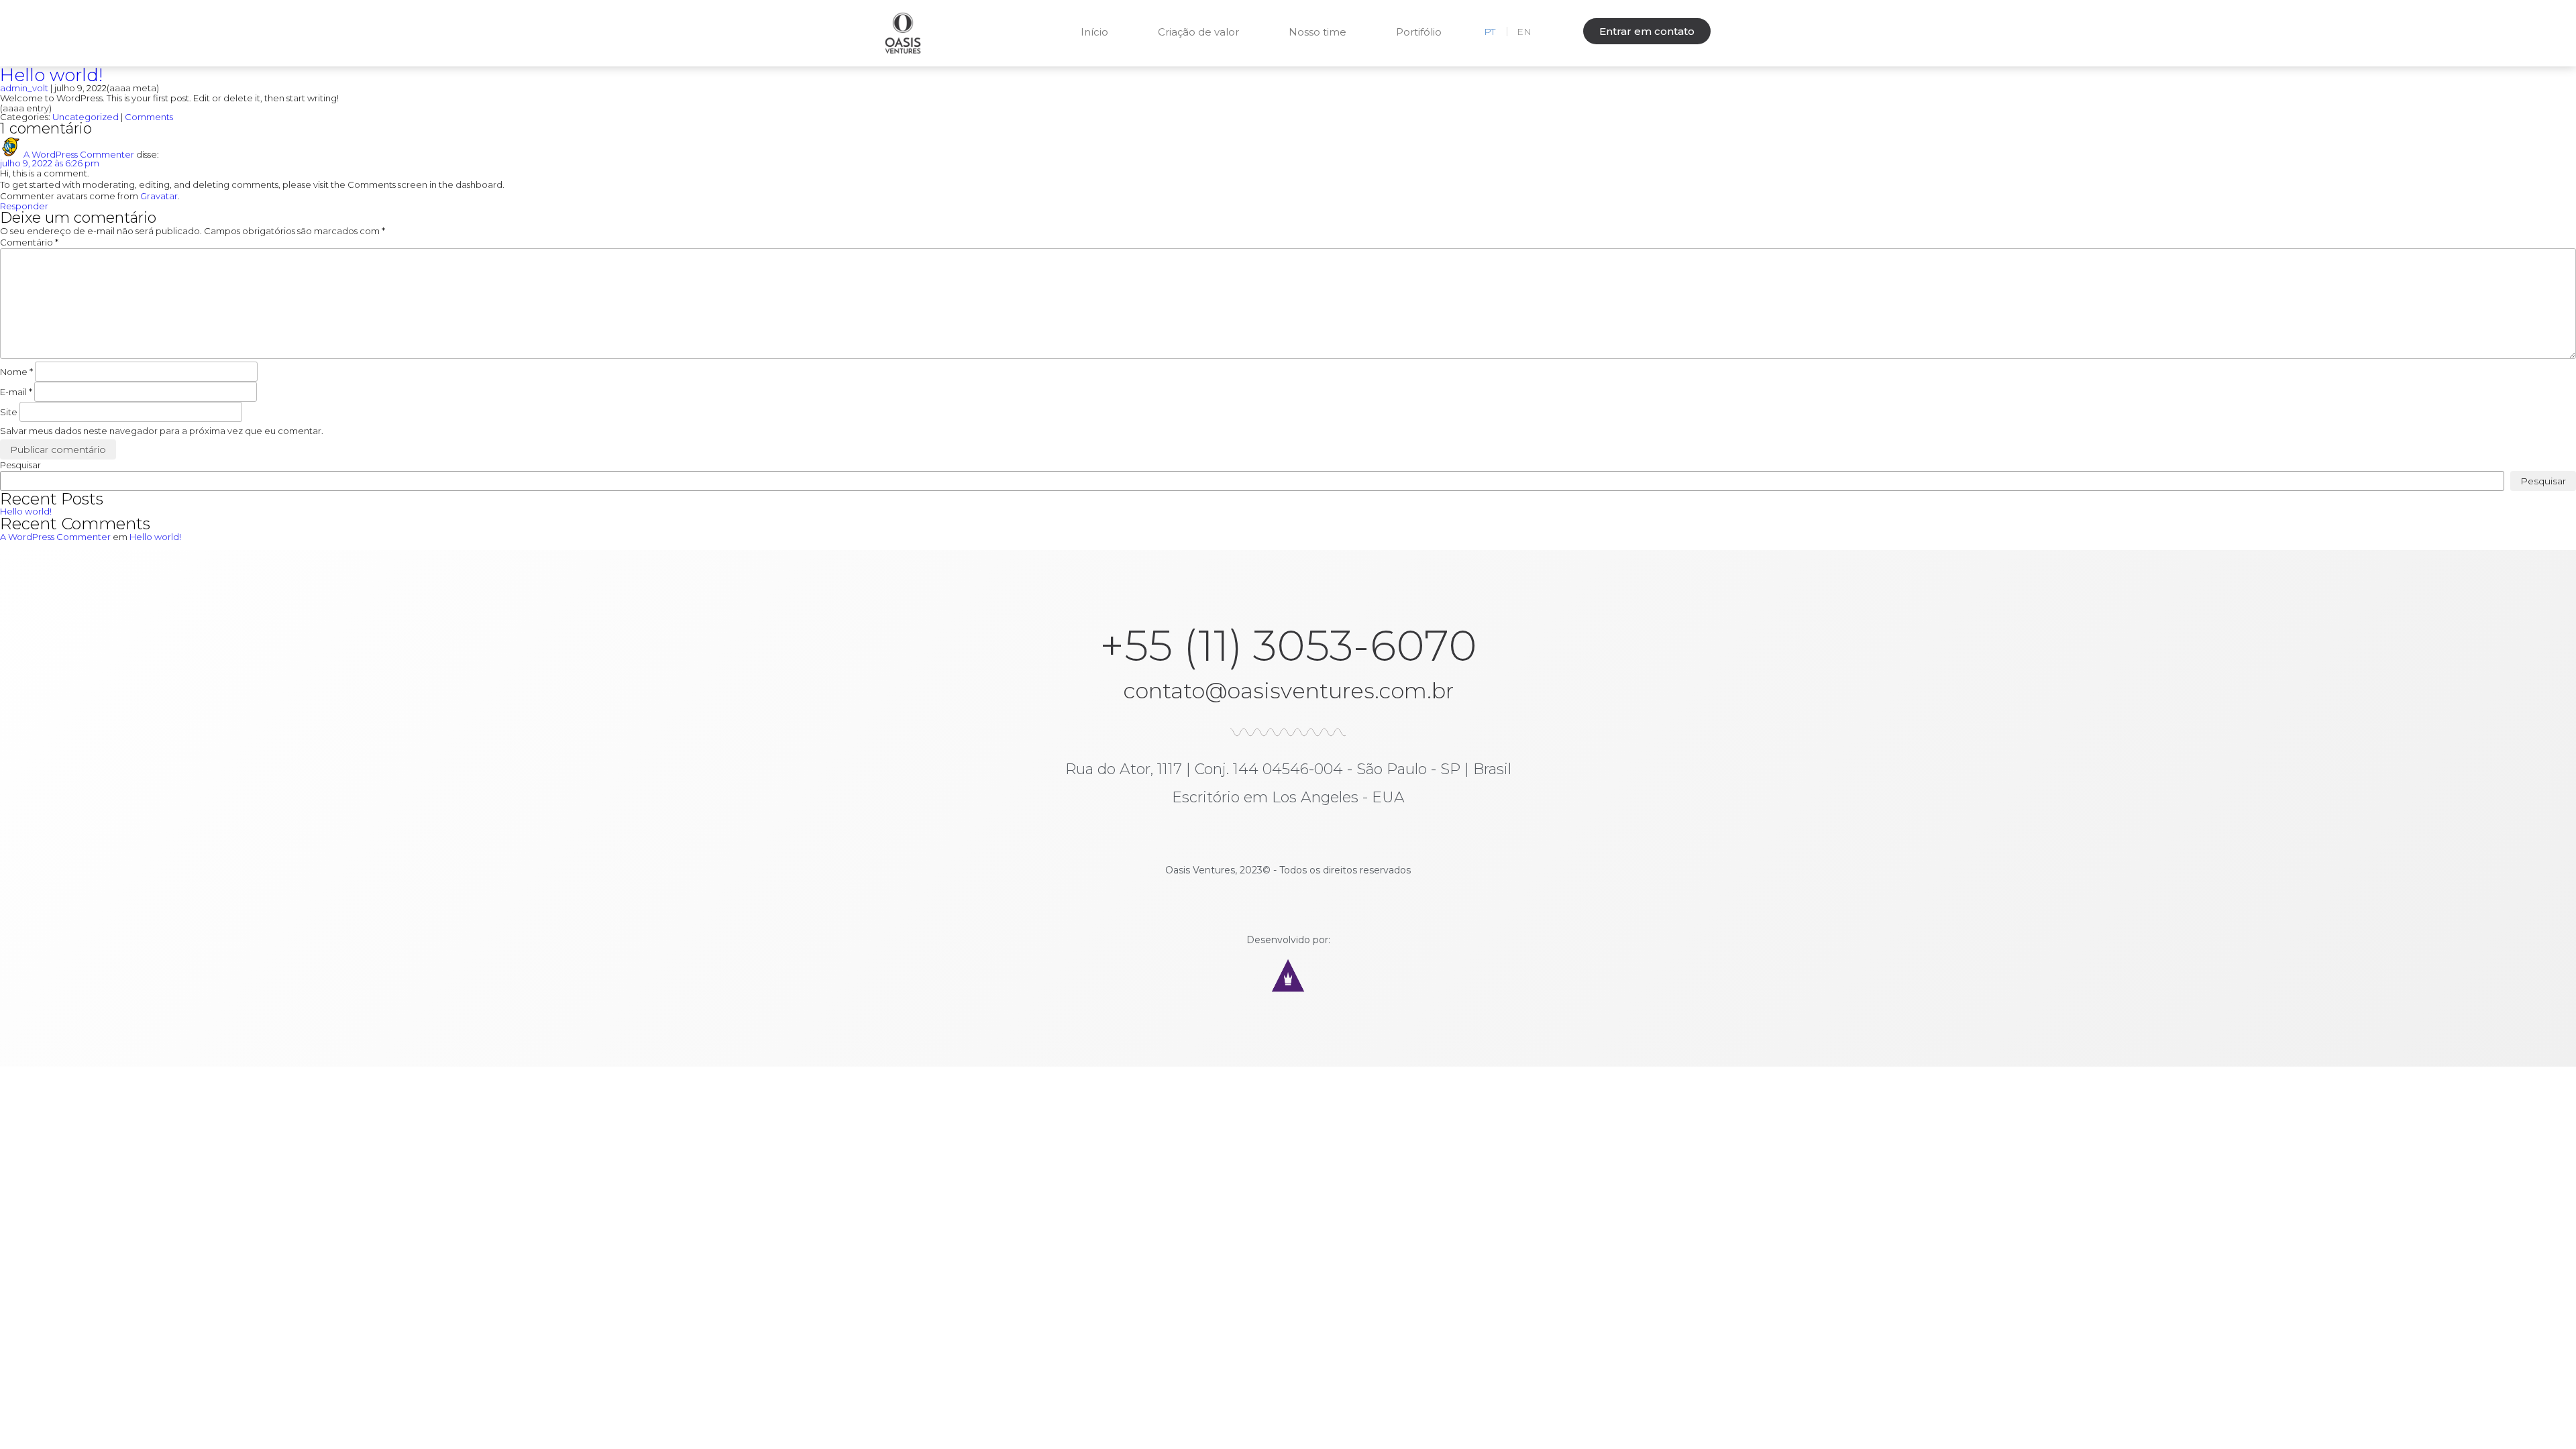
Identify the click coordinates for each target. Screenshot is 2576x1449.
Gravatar (159, 196)
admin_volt (24, 88)
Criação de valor (1198, 32)
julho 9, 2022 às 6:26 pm (50, 163)
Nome (16, 372)
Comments (149, 117)
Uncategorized (86, 117)
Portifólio (1419, 32)
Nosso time (1318, 32)
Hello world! (51, 75)
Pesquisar (20, 465)
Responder (24, 206)
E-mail (16, 392)
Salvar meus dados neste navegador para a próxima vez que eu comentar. (162, 431)
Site (9, 412)
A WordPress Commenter (79, 154)
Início (1094, 32)
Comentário (29, 242)
